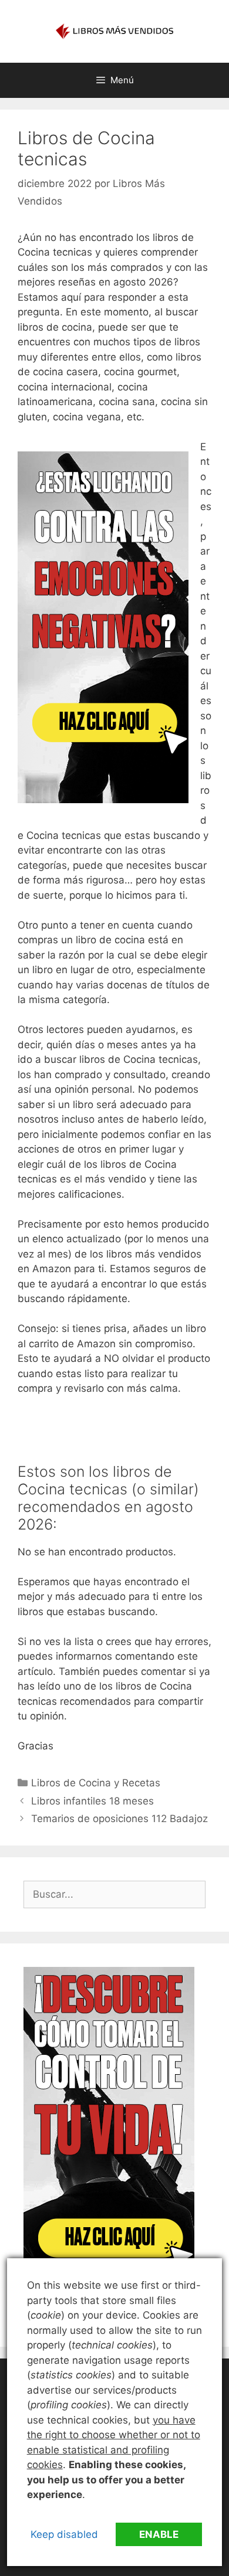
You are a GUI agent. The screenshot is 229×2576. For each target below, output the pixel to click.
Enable (159, 2534)
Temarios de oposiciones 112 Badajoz (119, 1819)
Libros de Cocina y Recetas (96, 1783)
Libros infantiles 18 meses (92, 1801)
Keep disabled (64, 2534)
